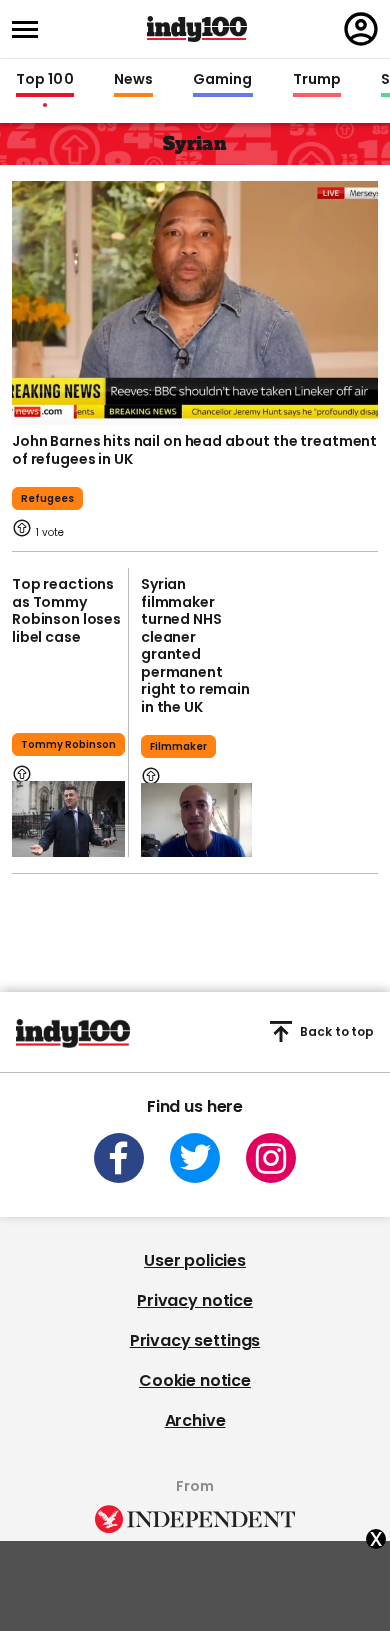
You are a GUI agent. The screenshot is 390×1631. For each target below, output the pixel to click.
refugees (47, 498)
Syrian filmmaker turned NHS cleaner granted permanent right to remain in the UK (195, 645)
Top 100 (45, 80)
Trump (317, 80)
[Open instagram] (271, 1158)
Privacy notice (195, 1300)
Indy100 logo (197, 29)
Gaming (223, 80)
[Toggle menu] (31, 29)
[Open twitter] (195, 1158)
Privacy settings (195, 1340)
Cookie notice (195, 1380)
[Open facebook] (119, 1158)
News (133, 80)
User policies (195, 1260)
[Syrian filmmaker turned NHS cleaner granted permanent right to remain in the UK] (196, 820)
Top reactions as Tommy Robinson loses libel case (66, 610)
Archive (195, 1420)
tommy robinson (68, 744)
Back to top (337, 1031)
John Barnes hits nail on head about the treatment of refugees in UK (194, 450)
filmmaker (178, 746)
